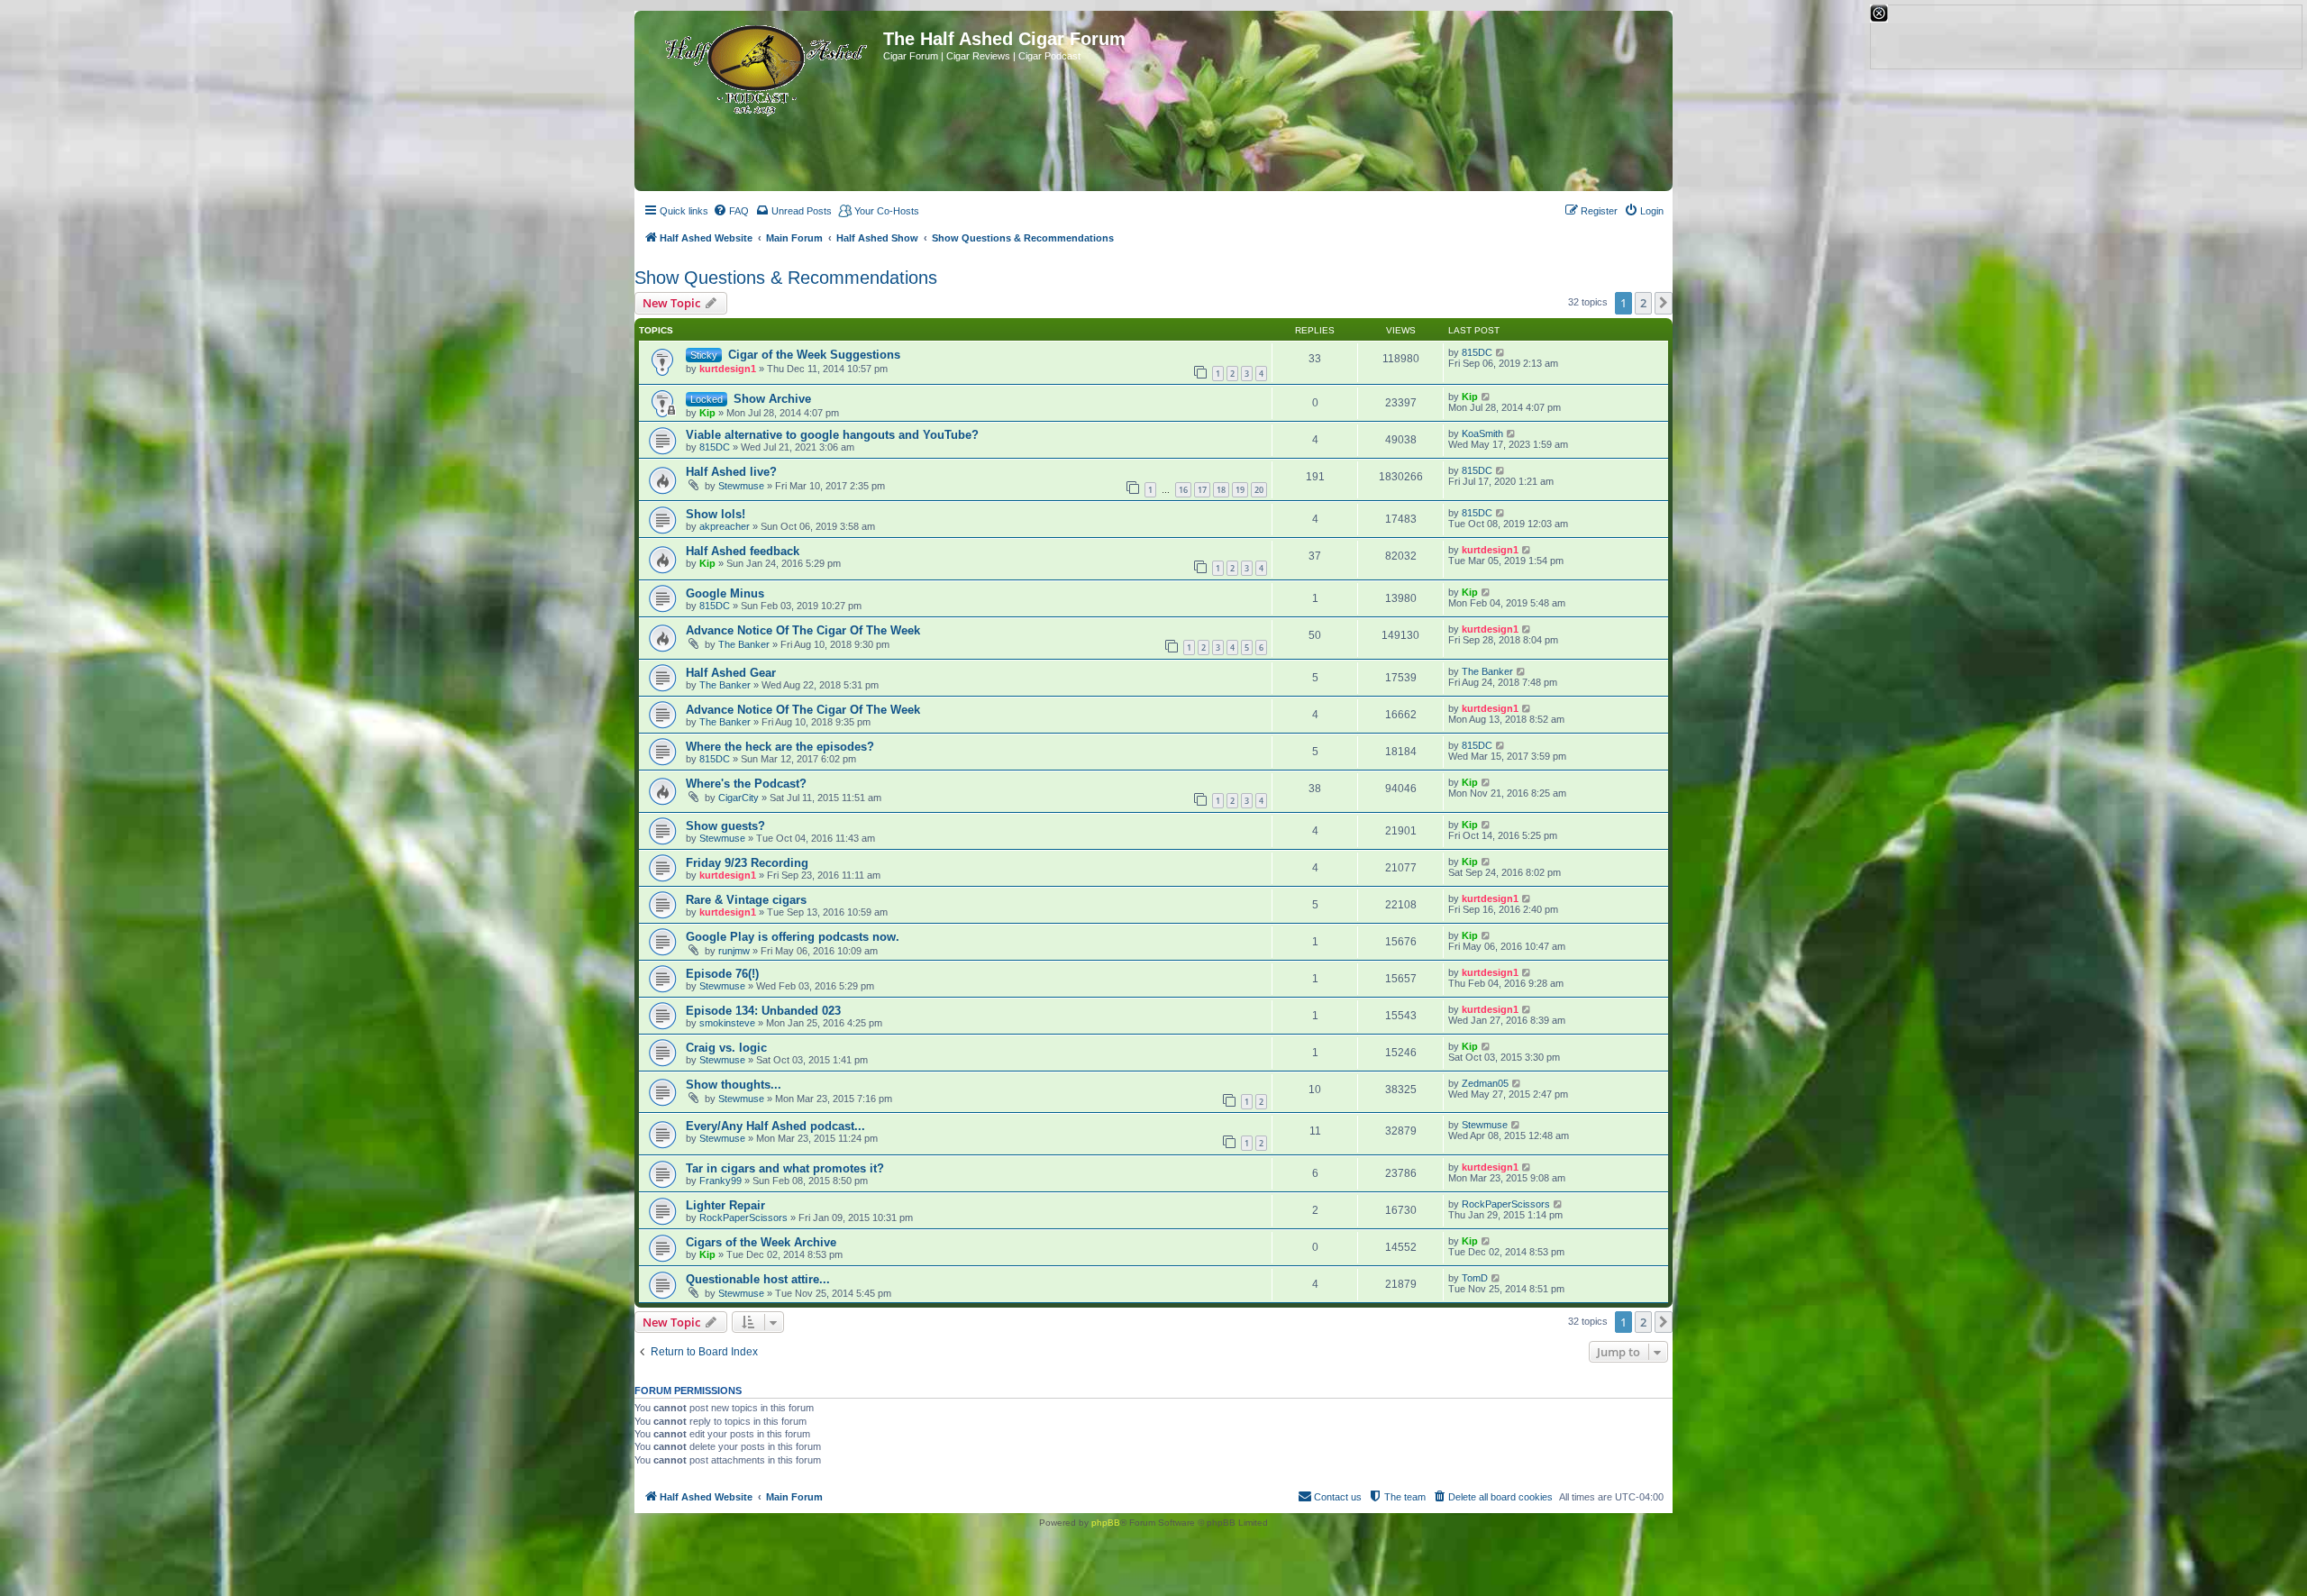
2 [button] (1643, 303)
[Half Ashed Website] (761, 67)
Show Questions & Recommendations (786, 278)
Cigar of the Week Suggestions (814, 355)
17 (1202, 490)
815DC (1477, 352)
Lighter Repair (725, 1205)
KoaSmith (1482, 433)
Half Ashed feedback (743, 551)
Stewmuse (741, 486)
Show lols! (716, 514)
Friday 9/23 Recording (747, 863)
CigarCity (739, 798)
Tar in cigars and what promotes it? (785, 1168)
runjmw (734, 951)
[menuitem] (731, 211)
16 (1183, 490)
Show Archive (772, 399)
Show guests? (725, 826)
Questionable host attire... (758, 1279)
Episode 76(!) (722, 974)
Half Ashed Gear (731, 673)
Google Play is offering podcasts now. (793, 937)
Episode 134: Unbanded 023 (763, 1011)
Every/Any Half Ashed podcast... (775, 1126)
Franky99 (720, 1181)
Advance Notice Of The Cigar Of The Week (803, 630)
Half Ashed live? (731, 472)
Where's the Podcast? (746, 784)
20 (1259, 490)
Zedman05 (1485, 1083)
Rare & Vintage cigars (746, 900)
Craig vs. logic (726, 1048)
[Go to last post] (1501, 352)
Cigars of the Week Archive (761, 1242)
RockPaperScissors (743, 1218)
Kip (707, 413)
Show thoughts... (734, 1085)
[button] (1664, 303)
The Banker (744, 644)
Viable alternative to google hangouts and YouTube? (832, 435)
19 (1240, 490)
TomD (1475, 1278)
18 (1221, 490)
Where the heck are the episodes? (780, 747)
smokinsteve (727, 1023)
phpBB (1106, 1523)
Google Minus (725, 593)
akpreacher (725, 526)
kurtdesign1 (728, 369)
